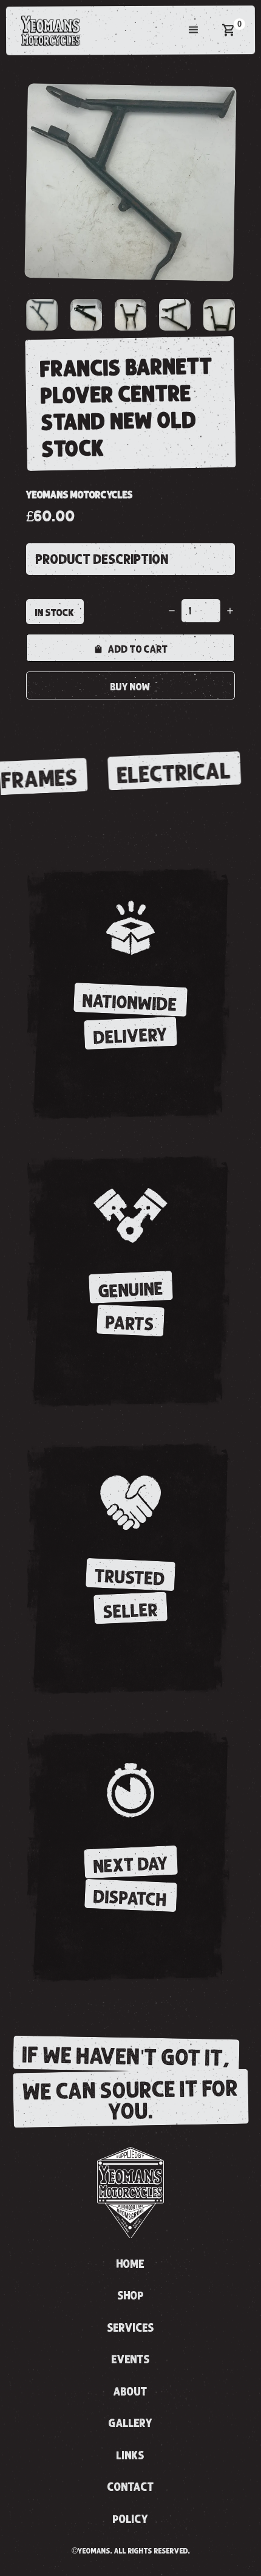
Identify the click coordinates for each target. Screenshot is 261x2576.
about (130, 2392)
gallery (131, 2423)
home (130, 2264)
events (131, 2360)
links (130, 2456)
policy (131, 2519)
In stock (55, 613)
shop (131, 2296)
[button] (194, 30)
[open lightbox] (130, 182)
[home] (48, 30)
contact (131, 2487)
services (131, 2328)
